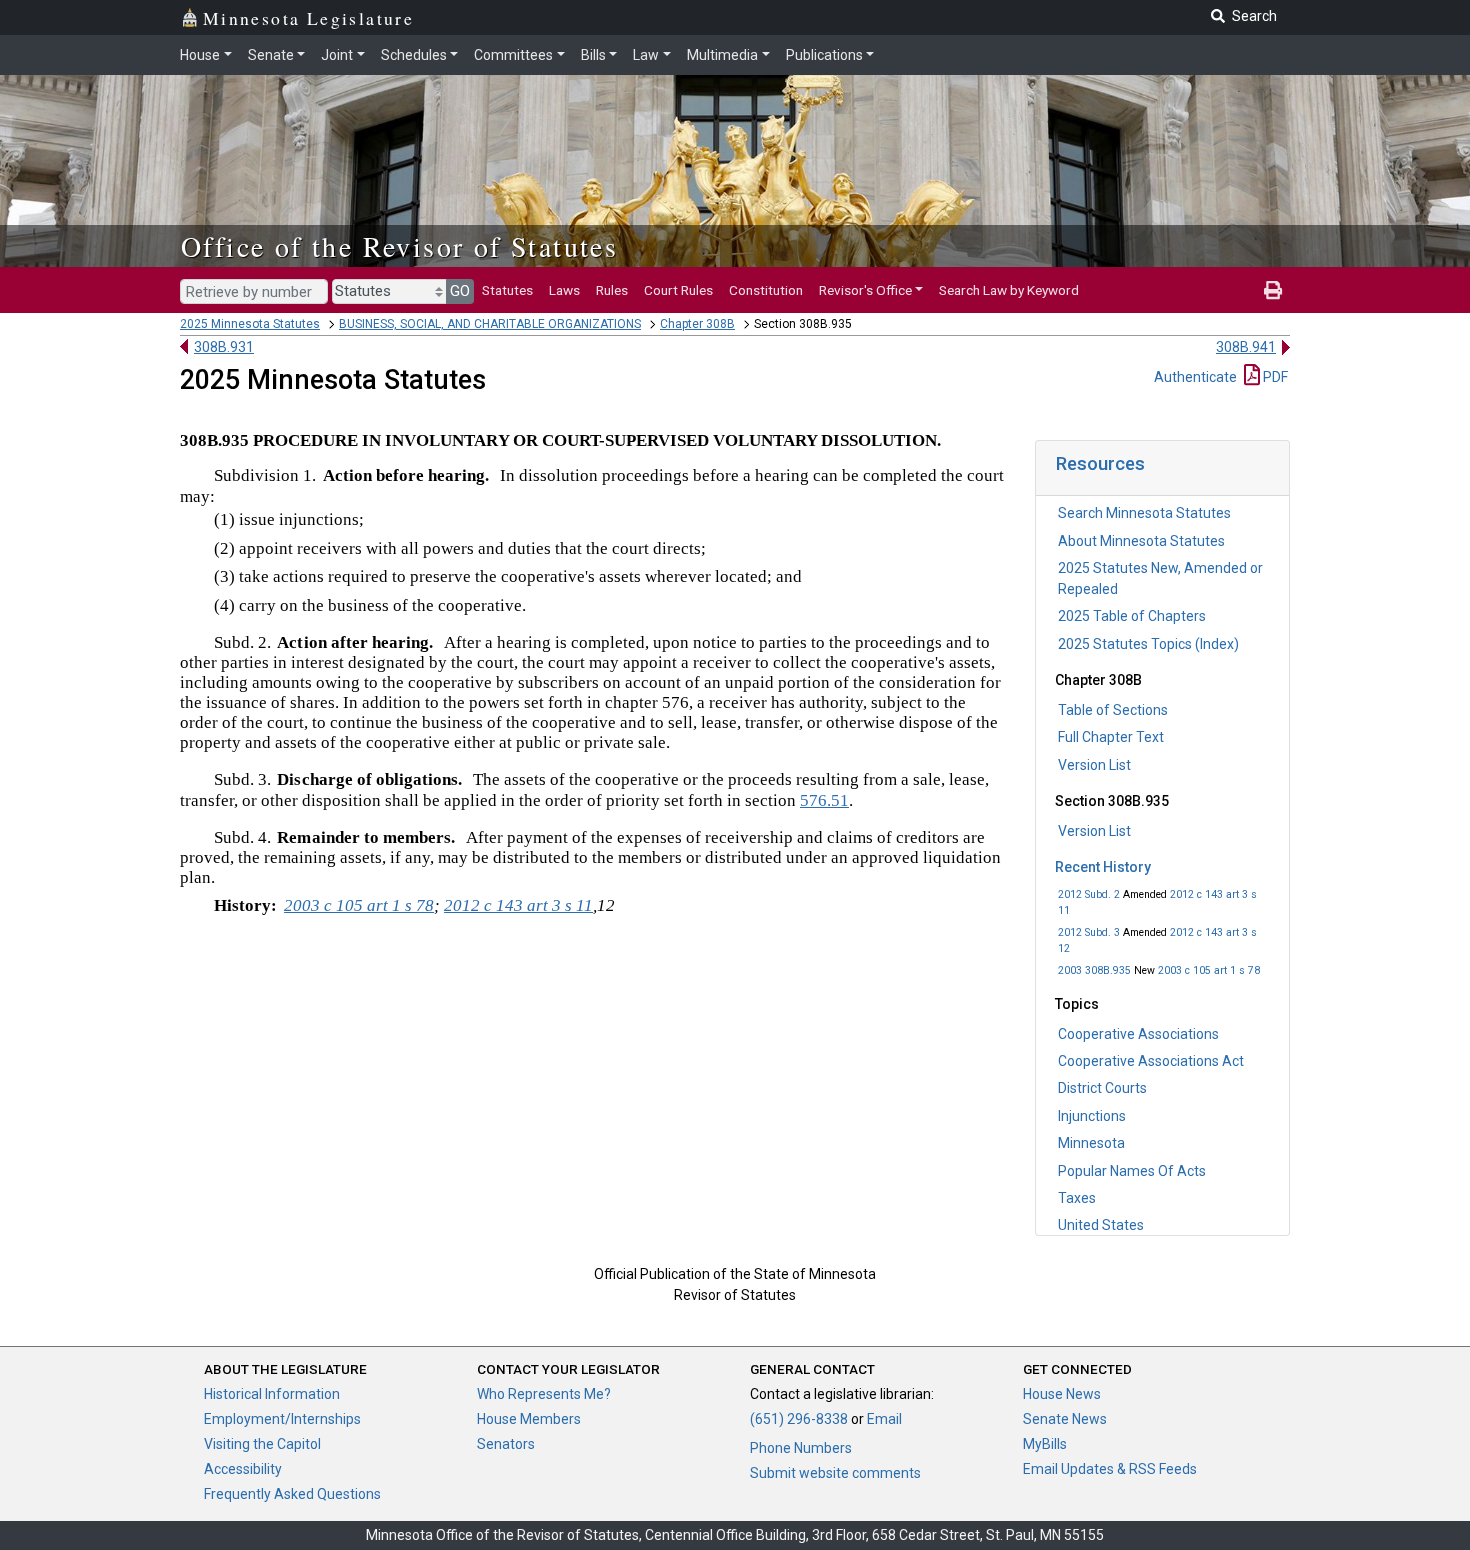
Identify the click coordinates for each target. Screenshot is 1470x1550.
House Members (529, 1419)
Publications (824, 55)
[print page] (1273, 290)
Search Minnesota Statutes (1144, 513)
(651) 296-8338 (799, 1419)
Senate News (1065, 1419)
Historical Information (272, 1394)
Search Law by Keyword (1009, 290)
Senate (271, 55)
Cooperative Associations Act (1151, 1061)
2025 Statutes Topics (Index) (1148, 644)
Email (884, 1419)
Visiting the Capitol (262, 1444)
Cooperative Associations (1138, 1034)
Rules (612, 290)
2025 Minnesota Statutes (250, 324)
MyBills (1045, 1444)
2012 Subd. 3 (1089, 932)
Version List (1094, 765)
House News (1062, 1394)
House (200, 55)
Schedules (414, 55)
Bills (593, 55)
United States (1101, 1225)
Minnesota (1091, 1143)
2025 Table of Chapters (1132, 616)
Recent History (1103, 867)
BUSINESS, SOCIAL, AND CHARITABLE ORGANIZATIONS (490, 324)
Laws (564, 290)
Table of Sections (1113, 710)
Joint (337, 55)
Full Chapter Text (1111, 737)
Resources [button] (1100, 463)
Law (646, 55)
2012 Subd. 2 (1089, 894)
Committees (513, 55)
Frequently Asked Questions (292, 1494)
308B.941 (1246, 347)
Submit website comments (835, 1473)
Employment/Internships (282, 1419)
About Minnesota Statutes (1141, 541)
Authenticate (1195, 377)
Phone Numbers (801, 1448)
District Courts (1102, 1088)
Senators (506, 1444)
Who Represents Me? (544, 1394)
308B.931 (224, 347)
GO (460, 291)
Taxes (1077, 1198)
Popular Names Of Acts (1132, 1171)
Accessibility (243, 1469)
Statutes (507, 290)
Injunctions (1092, 1116)
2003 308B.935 (1094, 970)
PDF (1274, 377)
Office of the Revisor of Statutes (399, 246)
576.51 (824, 800)
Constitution (766, 290)
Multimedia (722, 55)
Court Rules (678, 290)
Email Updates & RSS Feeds (1110, 1469)
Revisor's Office (865, 290)
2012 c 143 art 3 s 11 (518, 905)
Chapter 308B (697, 324)
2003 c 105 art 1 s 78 (1209, 970)
